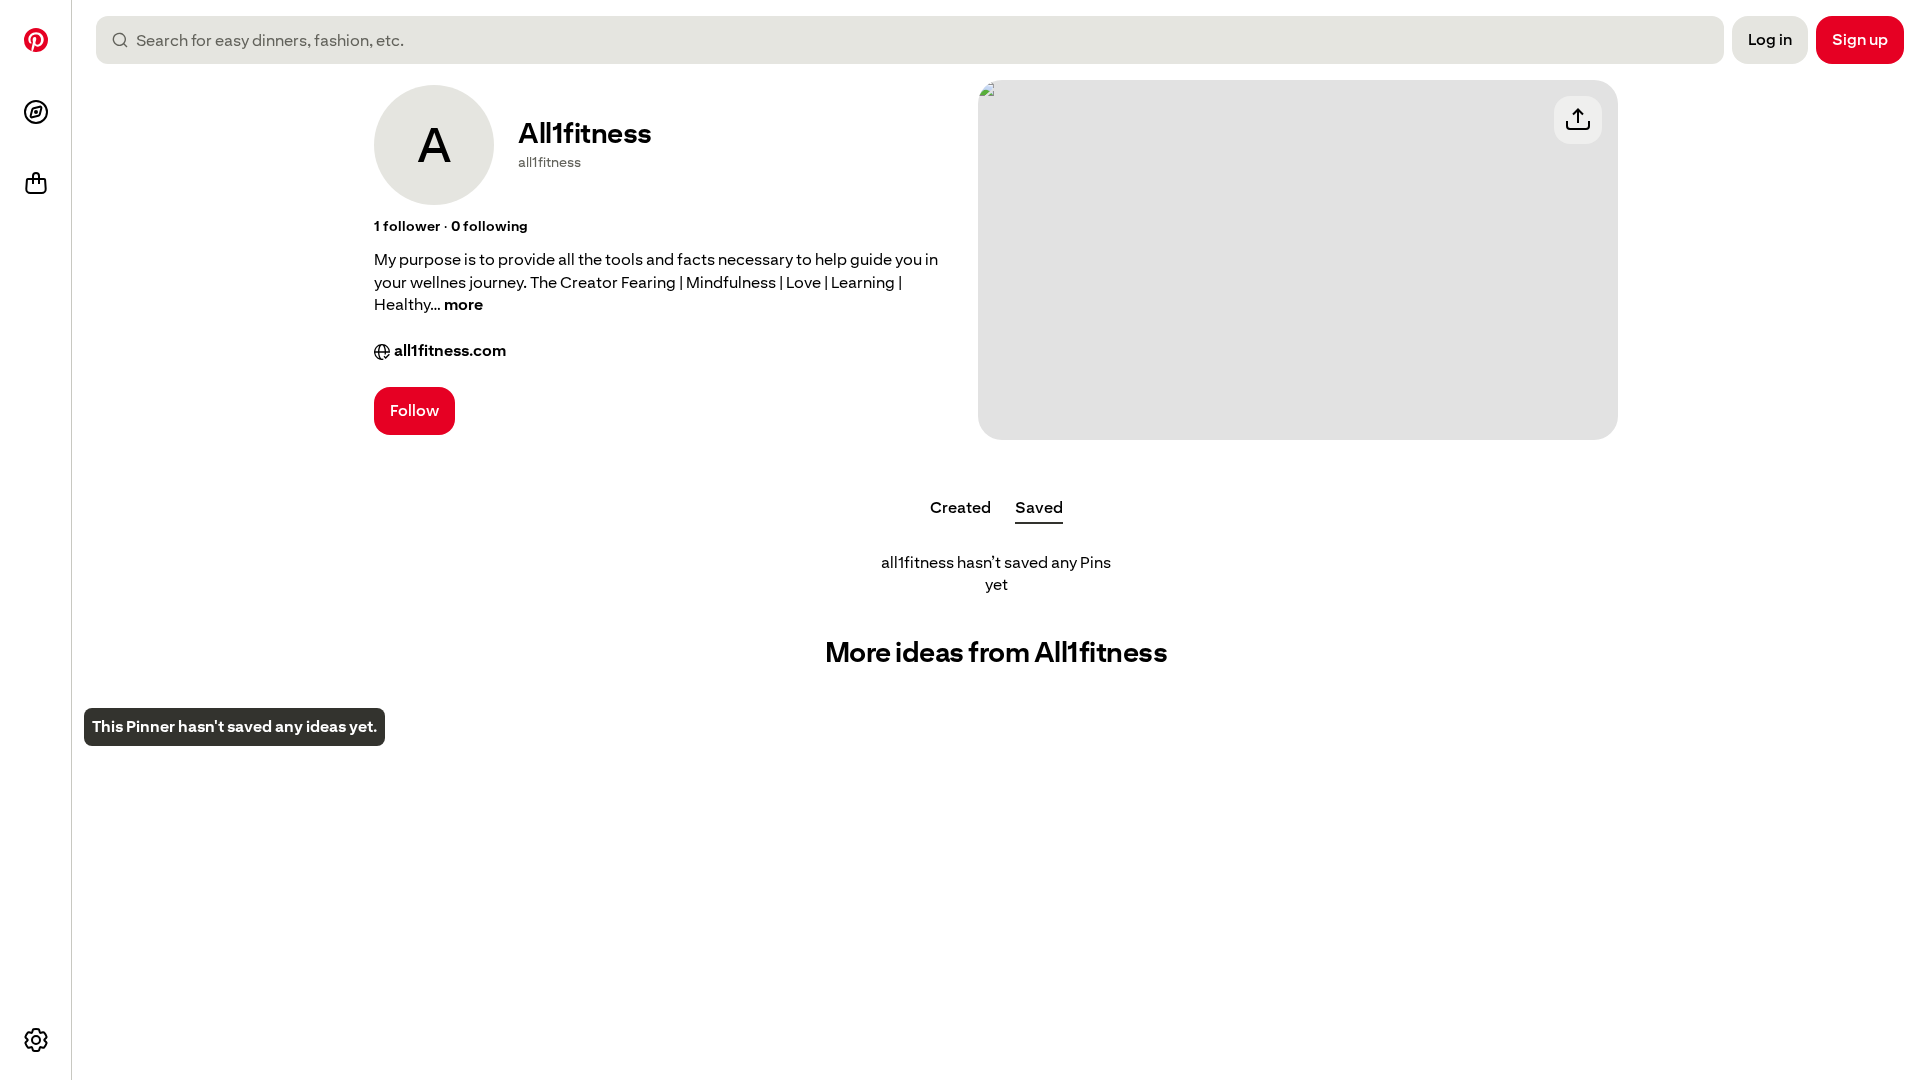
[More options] (36, 1040)
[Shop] (36, 184)
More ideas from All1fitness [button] (996, 652)
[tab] (960, 508)
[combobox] (918, 40)
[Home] (36, 40)
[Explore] (36, 112)
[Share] (1578, 120)
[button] (407, 227)
